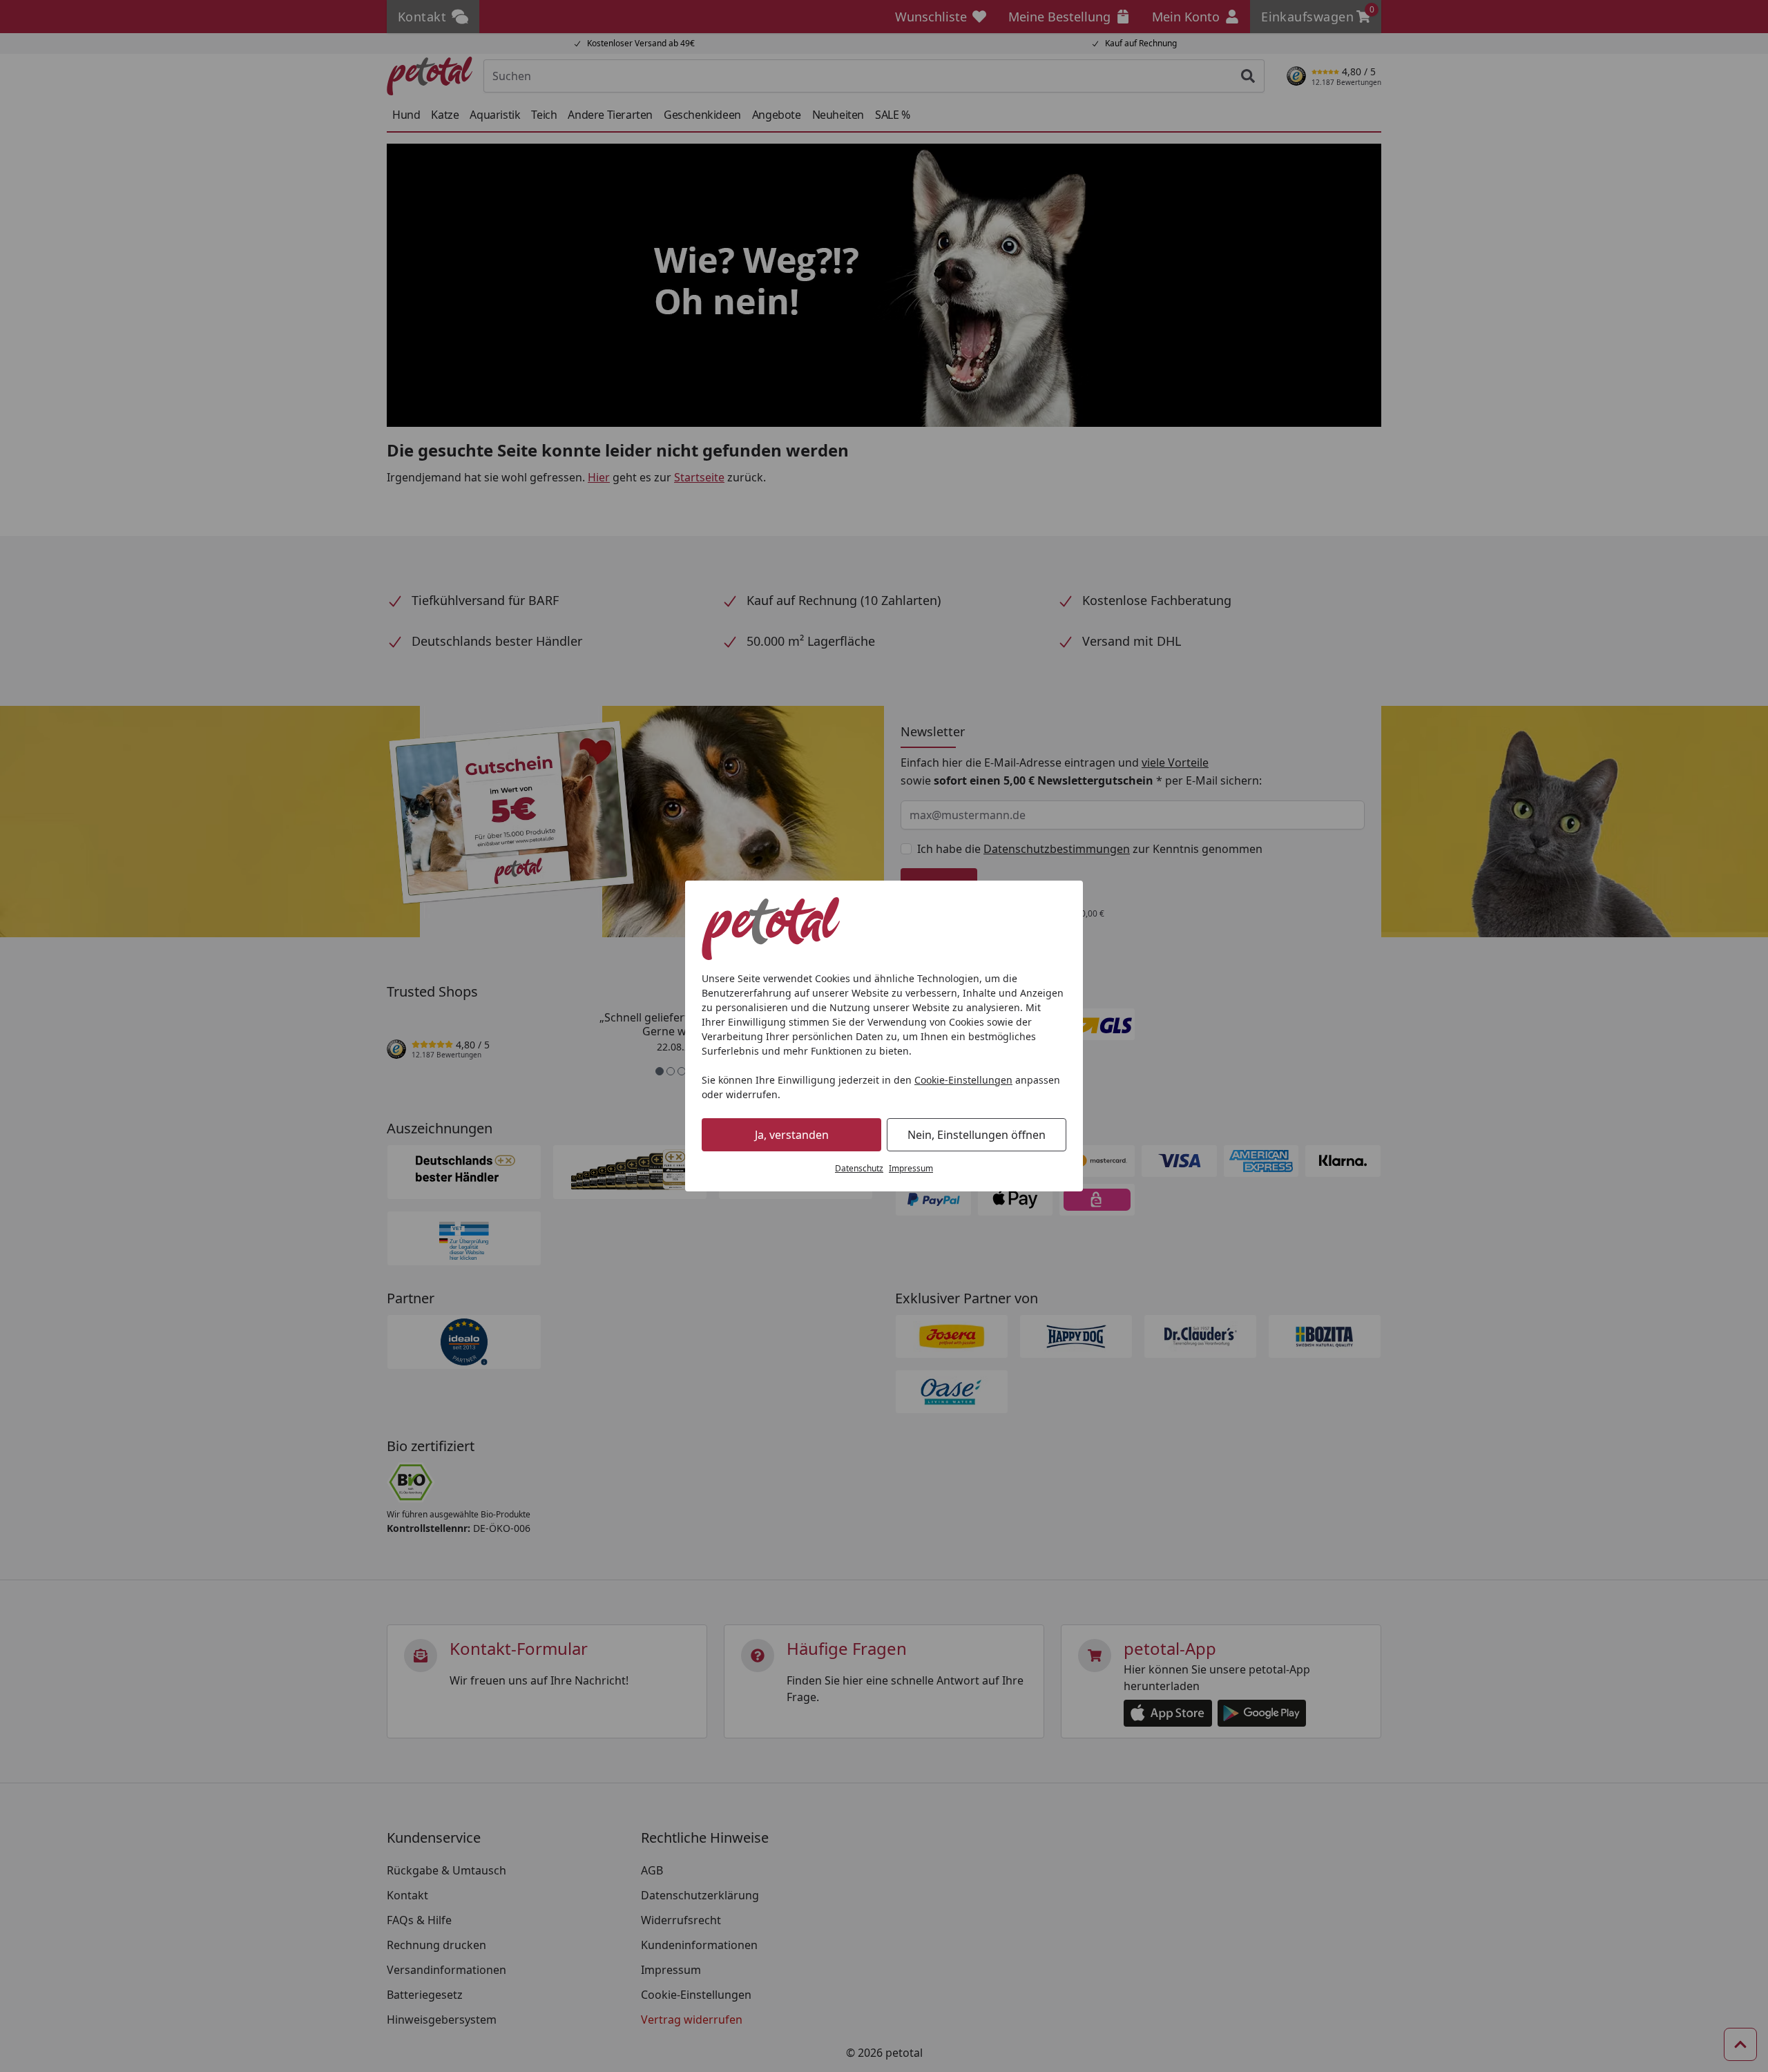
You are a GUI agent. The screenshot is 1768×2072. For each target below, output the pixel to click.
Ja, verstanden (792, 1135)
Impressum (911, 1168)
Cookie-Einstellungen (963, 1080)
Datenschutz (859, 1168)
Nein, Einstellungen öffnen (977, 1135)
